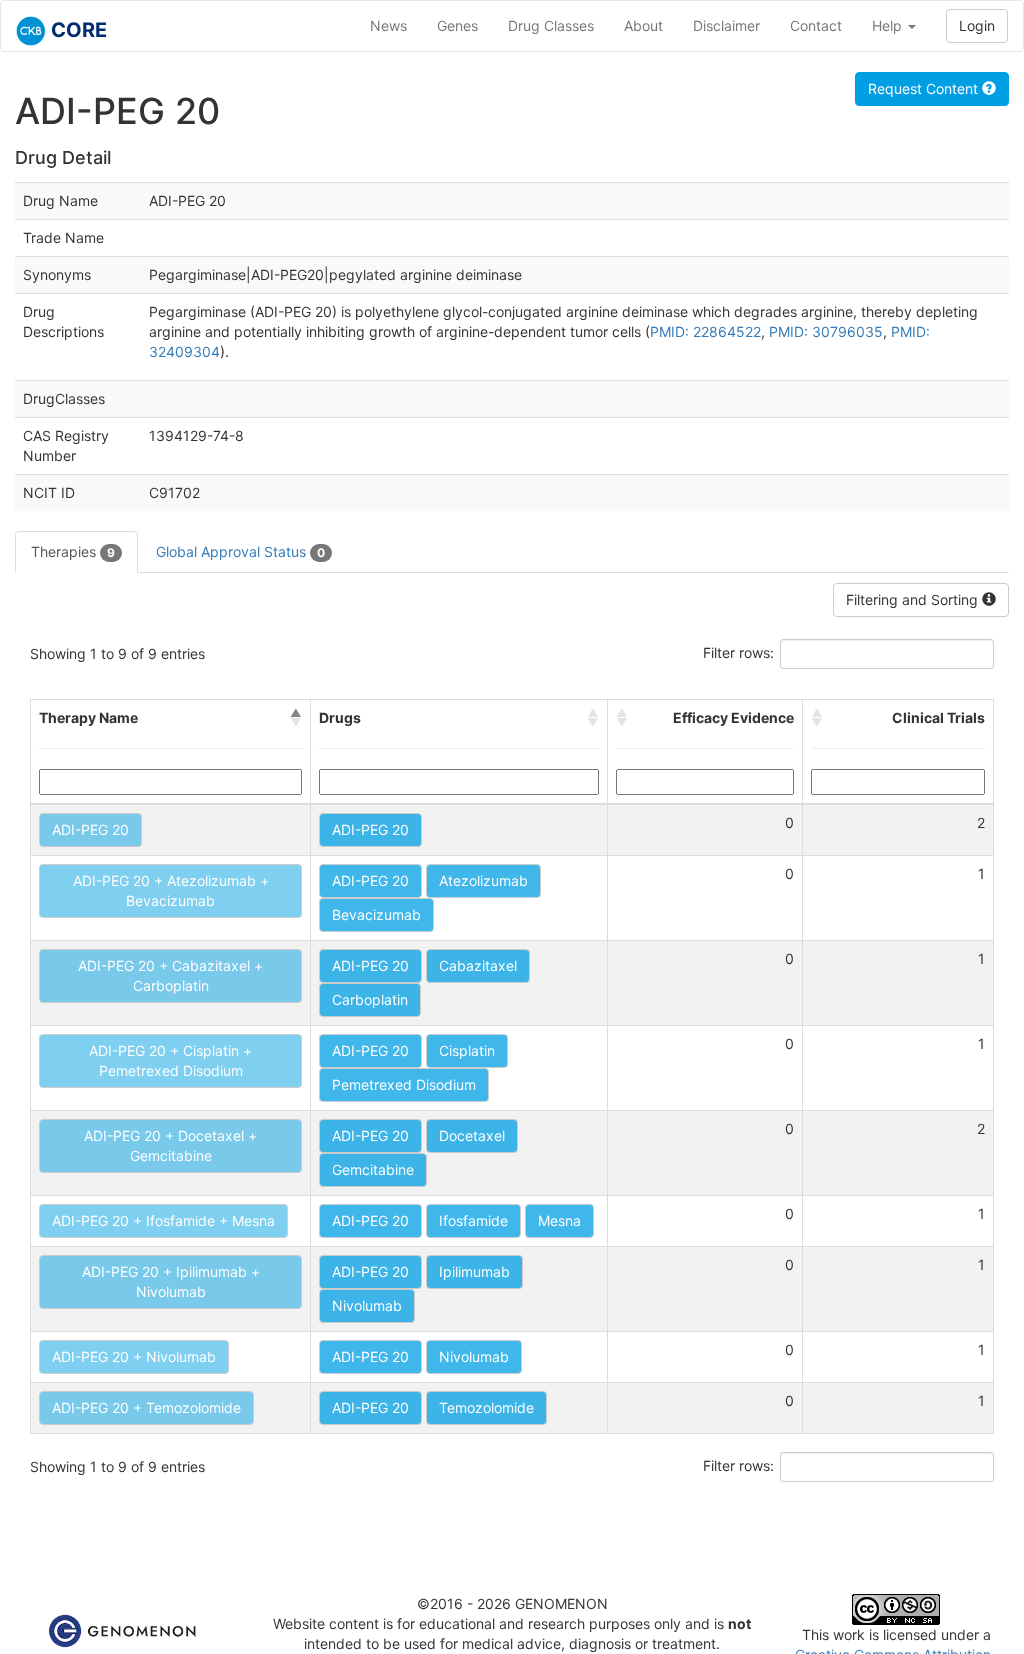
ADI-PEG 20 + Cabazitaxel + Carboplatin (170, 975)
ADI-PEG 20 (90, 829)
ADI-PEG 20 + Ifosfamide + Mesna (163, 1220)
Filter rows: (738, 652)
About (643, 25)
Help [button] (889, 25)
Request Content (925, 88)
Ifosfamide (473, 1220)
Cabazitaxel (478, 965)
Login (977, 25)
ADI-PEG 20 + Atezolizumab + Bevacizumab (171, 890)
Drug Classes (551, 25)
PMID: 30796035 (826, 331)
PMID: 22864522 (705, 331)
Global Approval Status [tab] (240, 551)
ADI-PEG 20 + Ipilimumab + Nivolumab (171, 1281)
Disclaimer (726, 25)
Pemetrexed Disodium (404, 1084)
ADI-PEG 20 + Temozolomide (146, 1407)
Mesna (559, 1220)
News (388, 25)
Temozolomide (486, 1407)
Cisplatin (467, 1050)
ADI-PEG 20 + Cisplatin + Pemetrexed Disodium (170, 1060)
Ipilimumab (474, 1271)
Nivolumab (367, 1305)
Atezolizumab (483, 880)
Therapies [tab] (73, 551)
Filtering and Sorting (914, 599)
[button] (296, 718)
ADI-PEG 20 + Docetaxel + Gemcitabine (170, 1145)
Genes (457, 25)
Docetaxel (472, 1135)
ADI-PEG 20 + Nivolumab (134, 1356)
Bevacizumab (376, 914)
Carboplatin (370, 999)
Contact (816, 25)
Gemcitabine (373, 1169)
